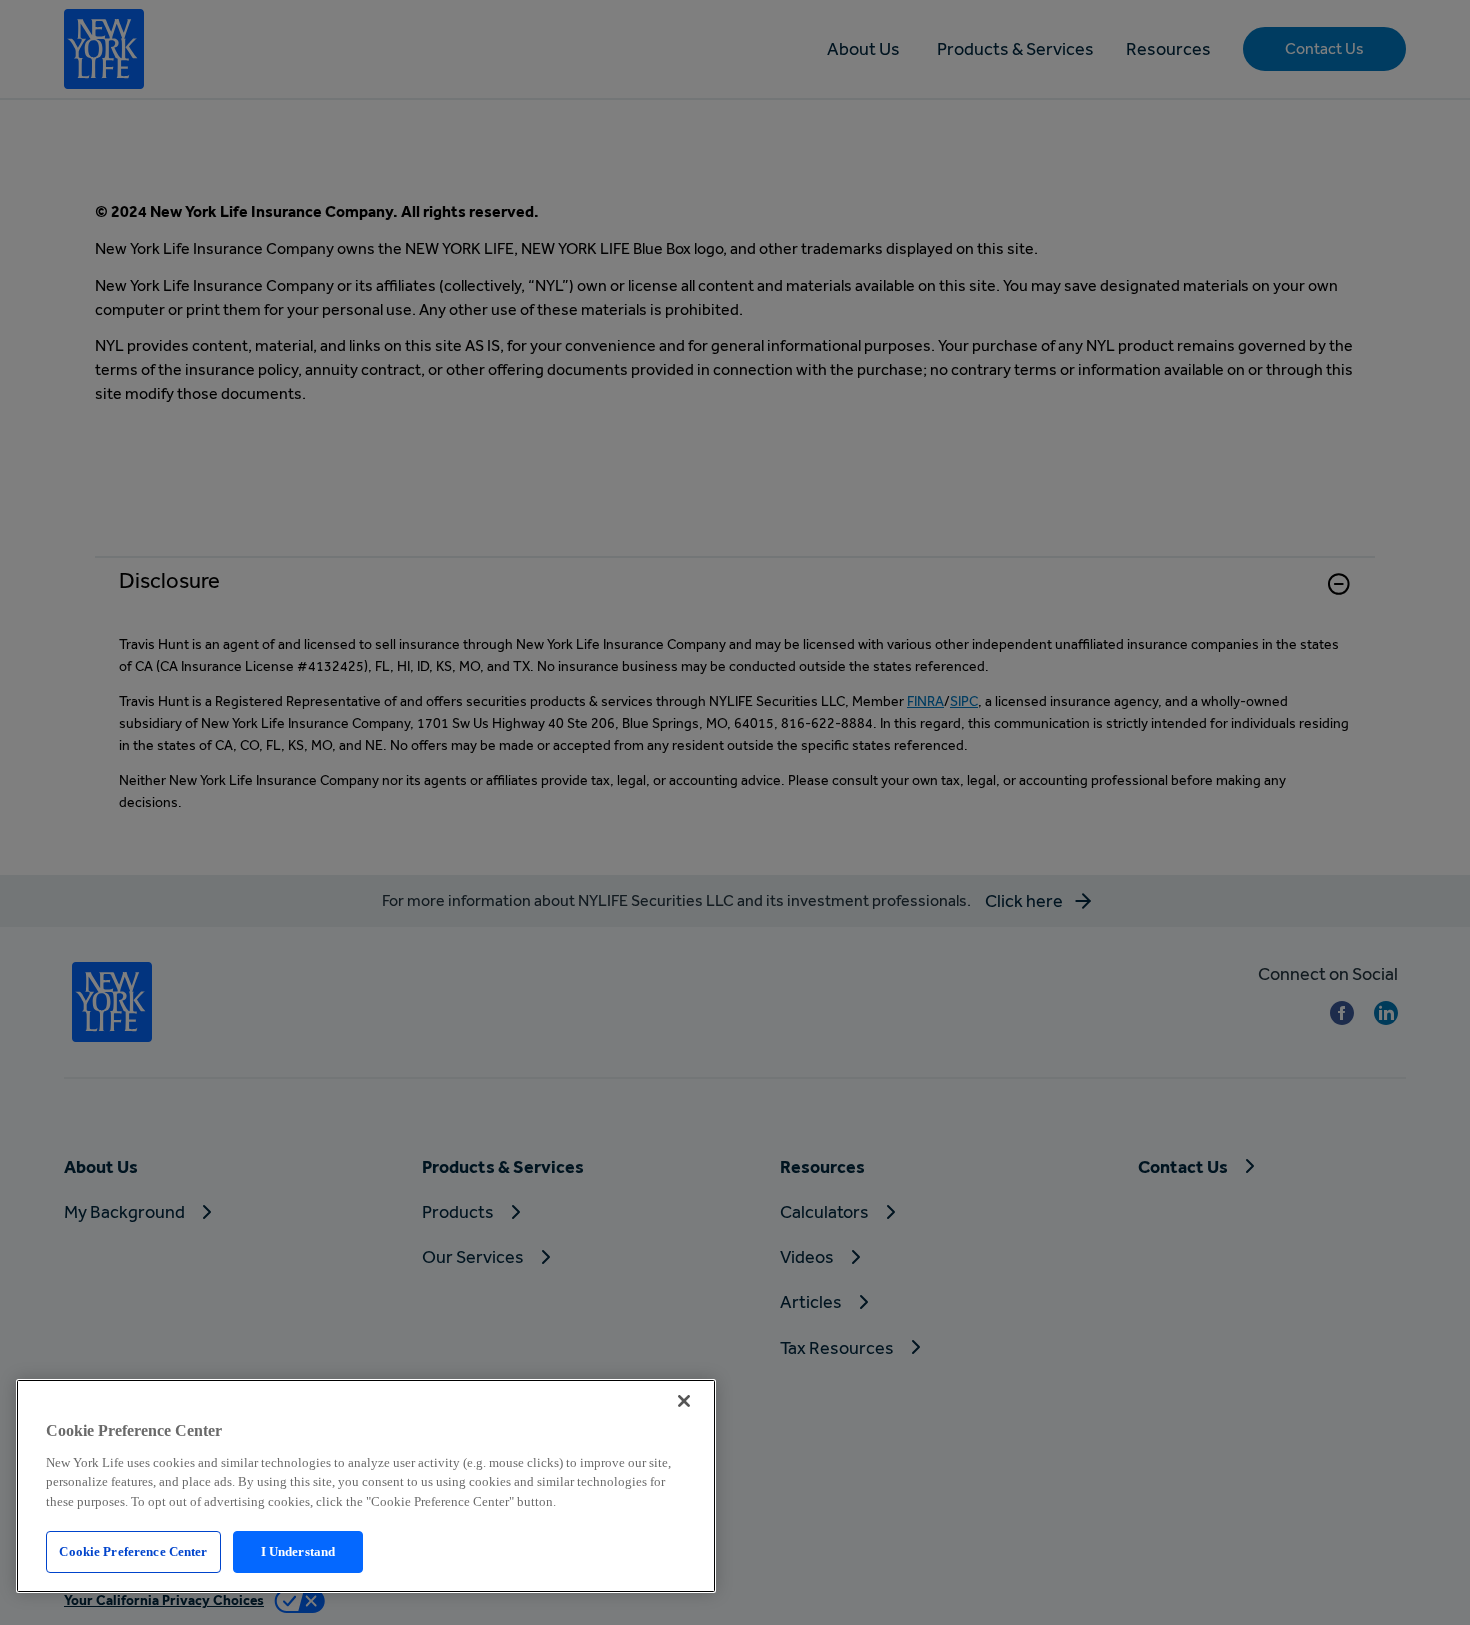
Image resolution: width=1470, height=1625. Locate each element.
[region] (366, 1486)
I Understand (298, 1551)
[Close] (684, 1401)
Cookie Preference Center (133, 1551)
